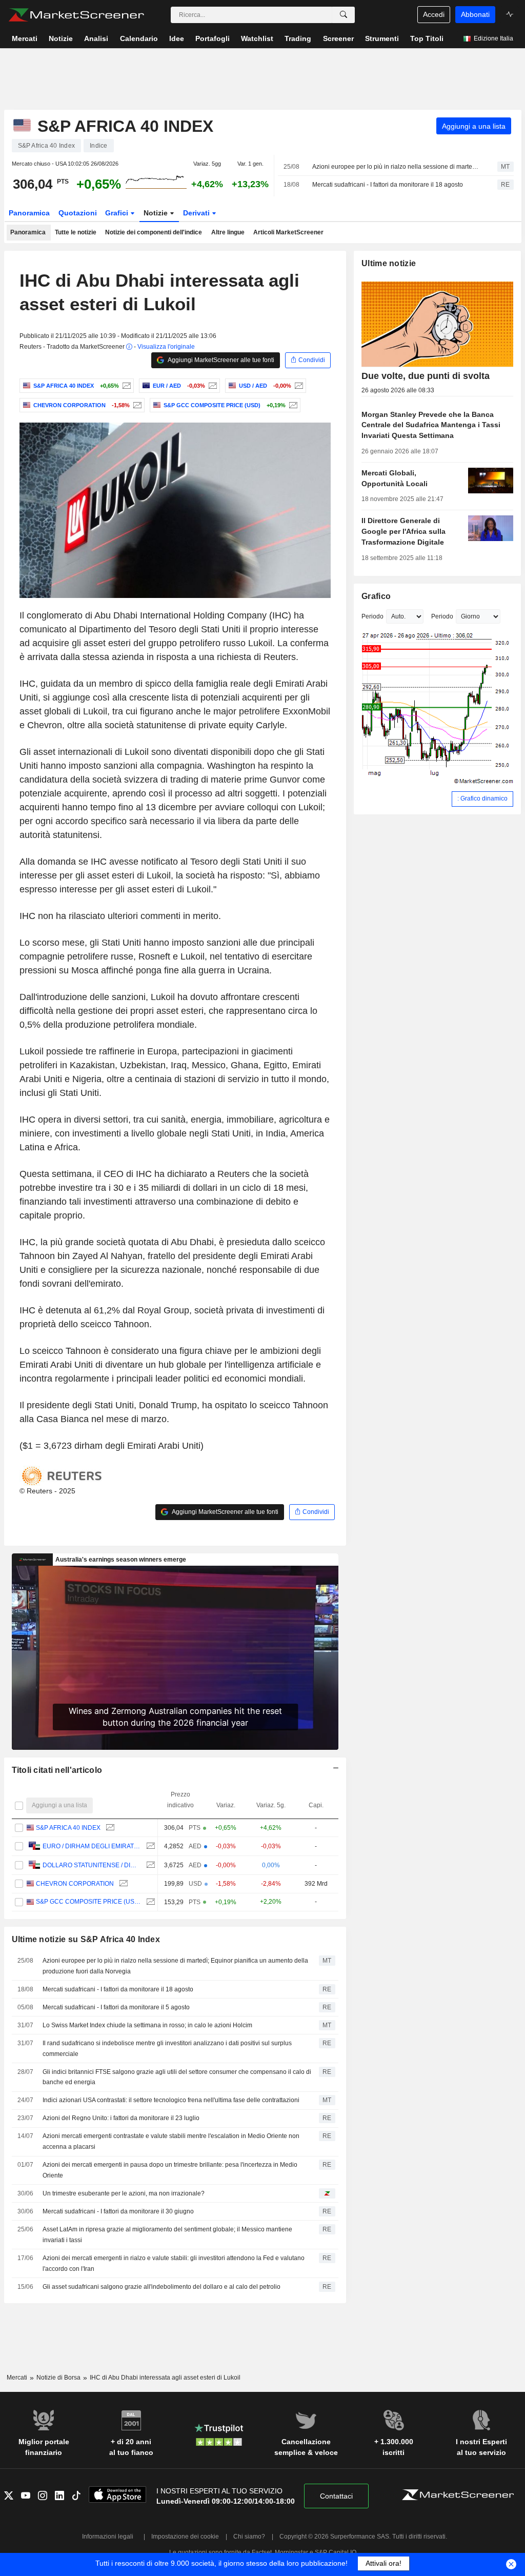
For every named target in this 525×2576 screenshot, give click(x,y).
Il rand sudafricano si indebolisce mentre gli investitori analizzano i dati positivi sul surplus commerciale (167, 2049)
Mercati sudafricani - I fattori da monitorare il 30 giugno (118, 2211)
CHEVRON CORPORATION (75, 1884)
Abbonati (475, 14)
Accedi (434, 14)
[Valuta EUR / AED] (211, 386)
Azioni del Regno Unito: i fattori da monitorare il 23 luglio (121, 2118)
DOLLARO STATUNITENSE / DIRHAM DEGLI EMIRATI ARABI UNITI (92, 1865)
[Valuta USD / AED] (298, 386)
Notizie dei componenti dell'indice (154, 232)
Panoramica (29, 213)
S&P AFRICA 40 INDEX (68, 1828)
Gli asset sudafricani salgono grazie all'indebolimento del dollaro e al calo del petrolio (161, 2287)
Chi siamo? (249, 2537)
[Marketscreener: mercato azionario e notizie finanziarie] (76, 15)
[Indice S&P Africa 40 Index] (125, 386)
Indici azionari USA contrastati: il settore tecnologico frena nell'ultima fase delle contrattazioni (171, 2100)
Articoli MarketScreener (288, 232)
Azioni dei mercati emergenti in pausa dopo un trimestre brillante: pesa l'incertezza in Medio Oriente (170, 2170)
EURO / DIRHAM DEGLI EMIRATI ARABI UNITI (92, 1846)
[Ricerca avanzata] (344, 15)
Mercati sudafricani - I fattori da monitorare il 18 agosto (388, 185)
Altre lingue (228, 232)
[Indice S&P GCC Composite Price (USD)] (292, 405)
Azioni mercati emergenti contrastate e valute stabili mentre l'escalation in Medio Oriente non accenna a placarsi (171, 2141)
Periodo (372, 616)
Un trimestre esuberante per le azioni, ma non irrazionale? (124, 2193)
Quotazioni (78, 213)
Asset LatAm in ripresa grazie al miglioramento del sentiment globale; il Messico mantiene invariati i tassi (167, 2235)
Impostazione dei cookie (185, 2537)
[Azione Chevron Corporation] (136, 405)
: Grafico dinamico (482, 798)
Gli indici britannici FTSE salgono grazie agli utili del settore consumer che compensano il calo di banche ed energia (177, 2077)
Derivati (197, 213)
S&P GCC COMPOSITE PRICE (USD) (88, 1902)
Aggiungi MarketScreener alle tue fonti (220, 360)
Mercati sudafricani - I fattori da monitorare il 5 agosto (116, 2007)
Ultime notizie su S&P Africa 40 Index (86, 1939)
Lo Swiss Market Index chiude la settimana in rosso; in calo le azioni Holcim (147, 2025)
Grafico (376, 596)
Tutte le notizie (76, 232)
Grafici (118, 213)
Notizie (157, 213)
